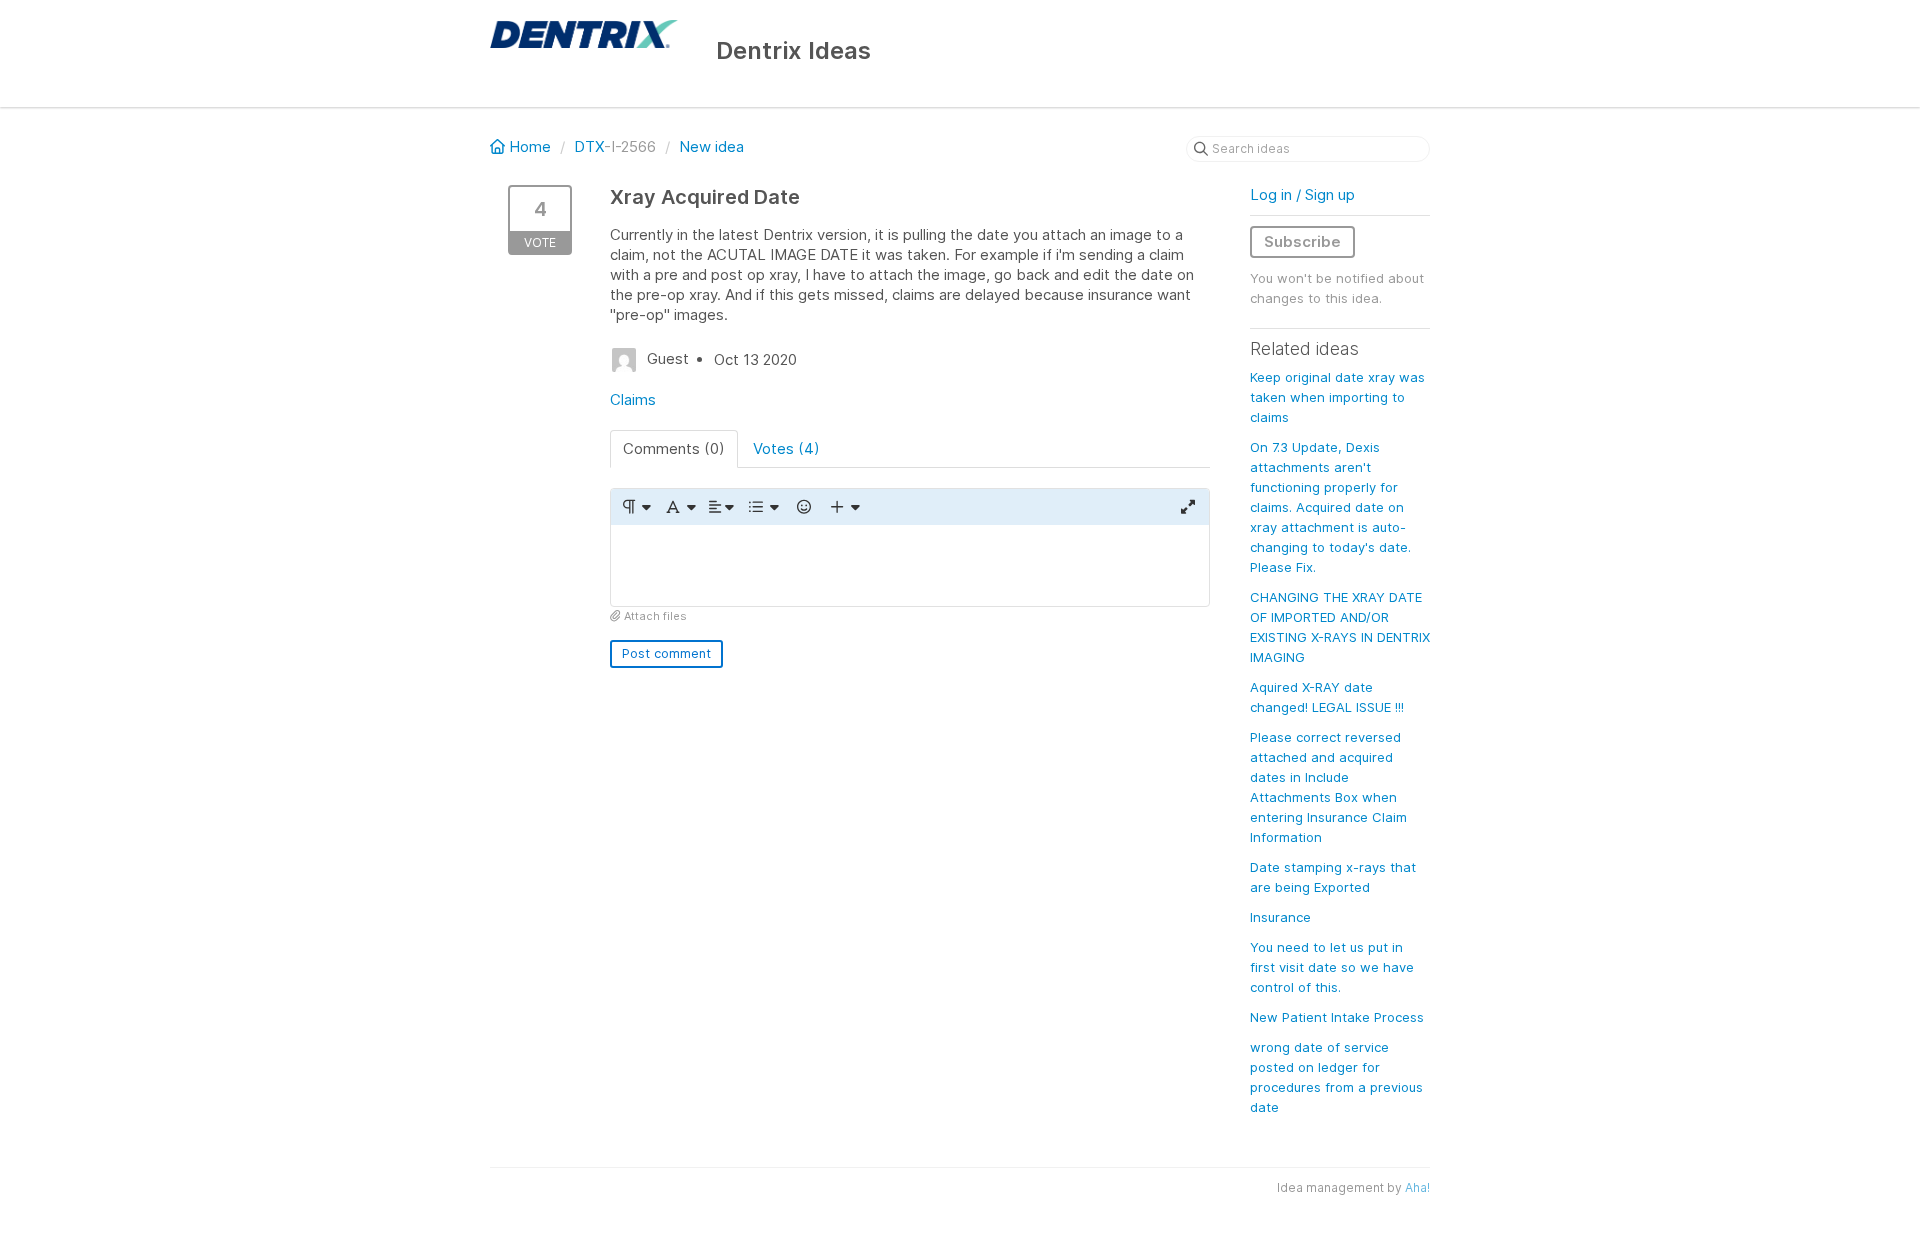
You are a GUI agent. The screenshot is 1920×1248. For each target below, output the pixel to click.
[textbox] (910, 565)
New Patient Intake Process (1337, 1017)
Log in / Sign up (1302, 194)
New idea (711, 146)
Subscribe (1302, 241)
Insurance (1280, 917)
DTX (589, 146)
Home (530, 146)
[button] (635, 507)
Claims (633, 399)
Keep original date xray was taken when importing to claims (1337, 397)
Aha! (1417, 1187)
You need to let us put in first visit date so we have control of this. (1332, 967)
